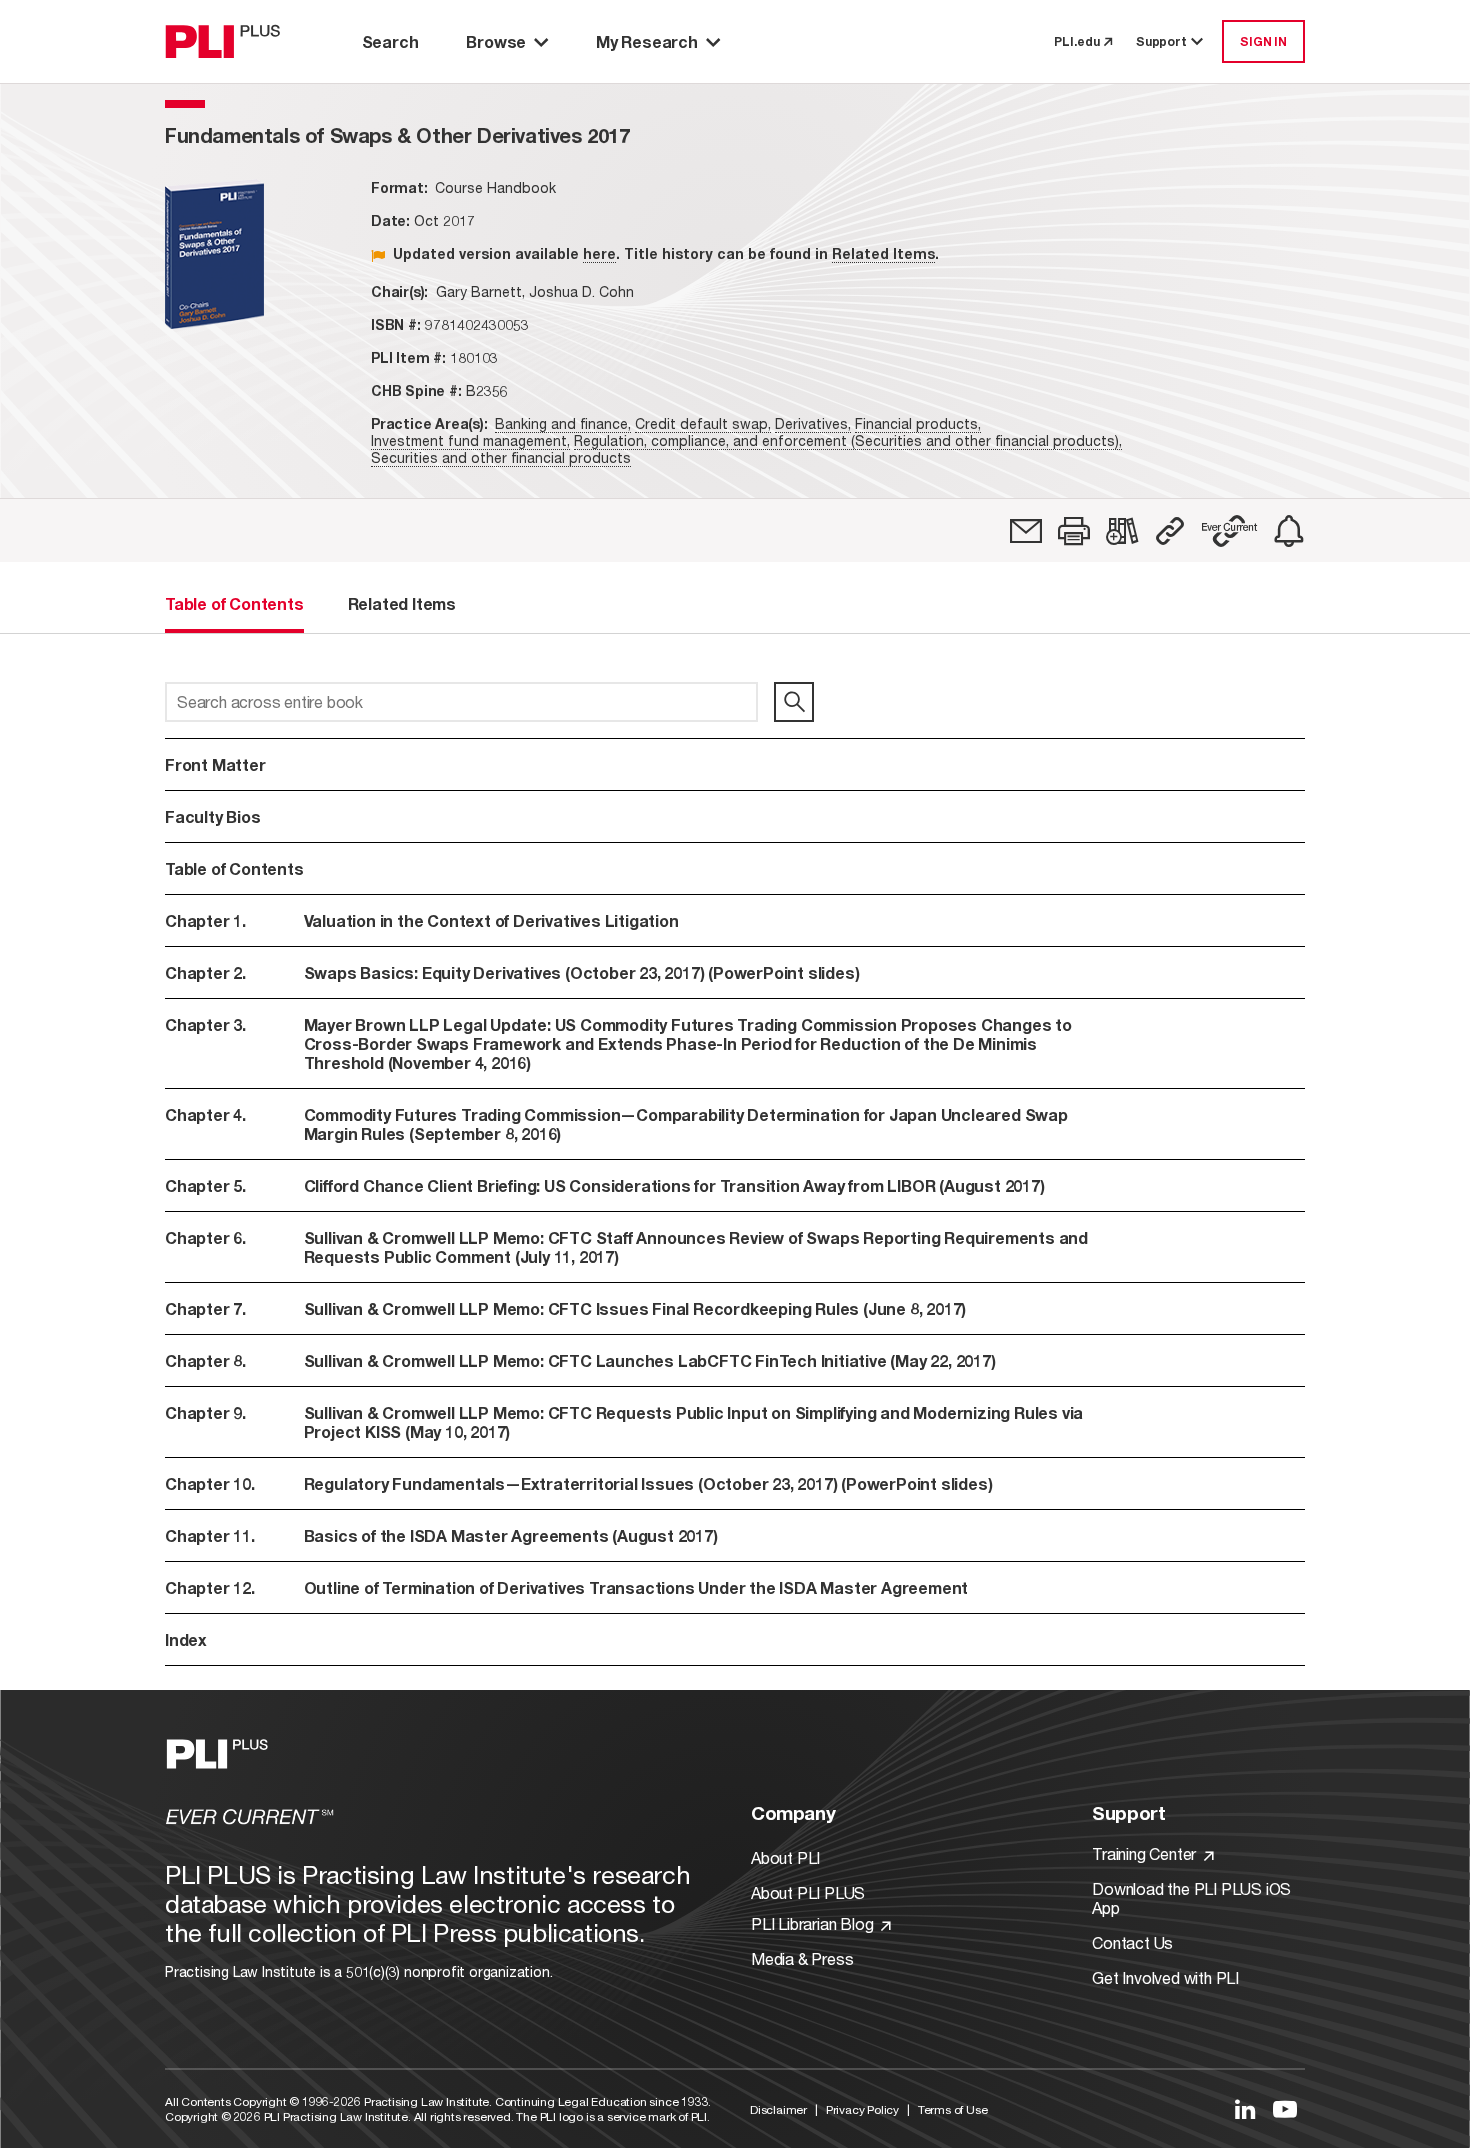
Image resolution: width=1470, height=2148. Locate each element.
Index (186, 1639)
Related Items (883, 253)
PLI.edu (1077, 41)
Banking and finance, (563, 423)
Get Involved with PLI (1165, 1977)
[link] (1026, 531)
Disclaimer (778, 2109)
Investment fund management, (470, 440)
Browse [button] (496, 41)
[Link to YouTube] (1285, 2109)
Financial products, (918, 423)
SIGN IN (1263, 41)
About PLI (785, 1857)
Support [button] (1161, 41)
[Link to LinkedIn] (1245, 2109)
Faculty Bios (213, 816)
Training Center (1146, 1853)
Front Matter (215, 764)
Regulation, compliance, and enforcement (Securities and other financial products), (848, 440)
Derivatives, (813, 423)
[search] (794, 702)
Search (390, 41)
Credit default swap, (703, 423)
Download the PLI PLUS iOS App (1191, 1898)
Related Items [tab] (402, 603)
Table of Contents (234, 868)
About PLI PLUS (808, 1892)
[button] (1074, 531)
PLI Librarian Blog (814, 1923)
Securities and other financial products (501, 457)
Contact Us (1132, 1942)
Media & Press (802, 1958)
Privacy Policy (862, 2109)
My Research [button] (647, 41)
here (599, 253)
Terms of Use (953, 2109)
